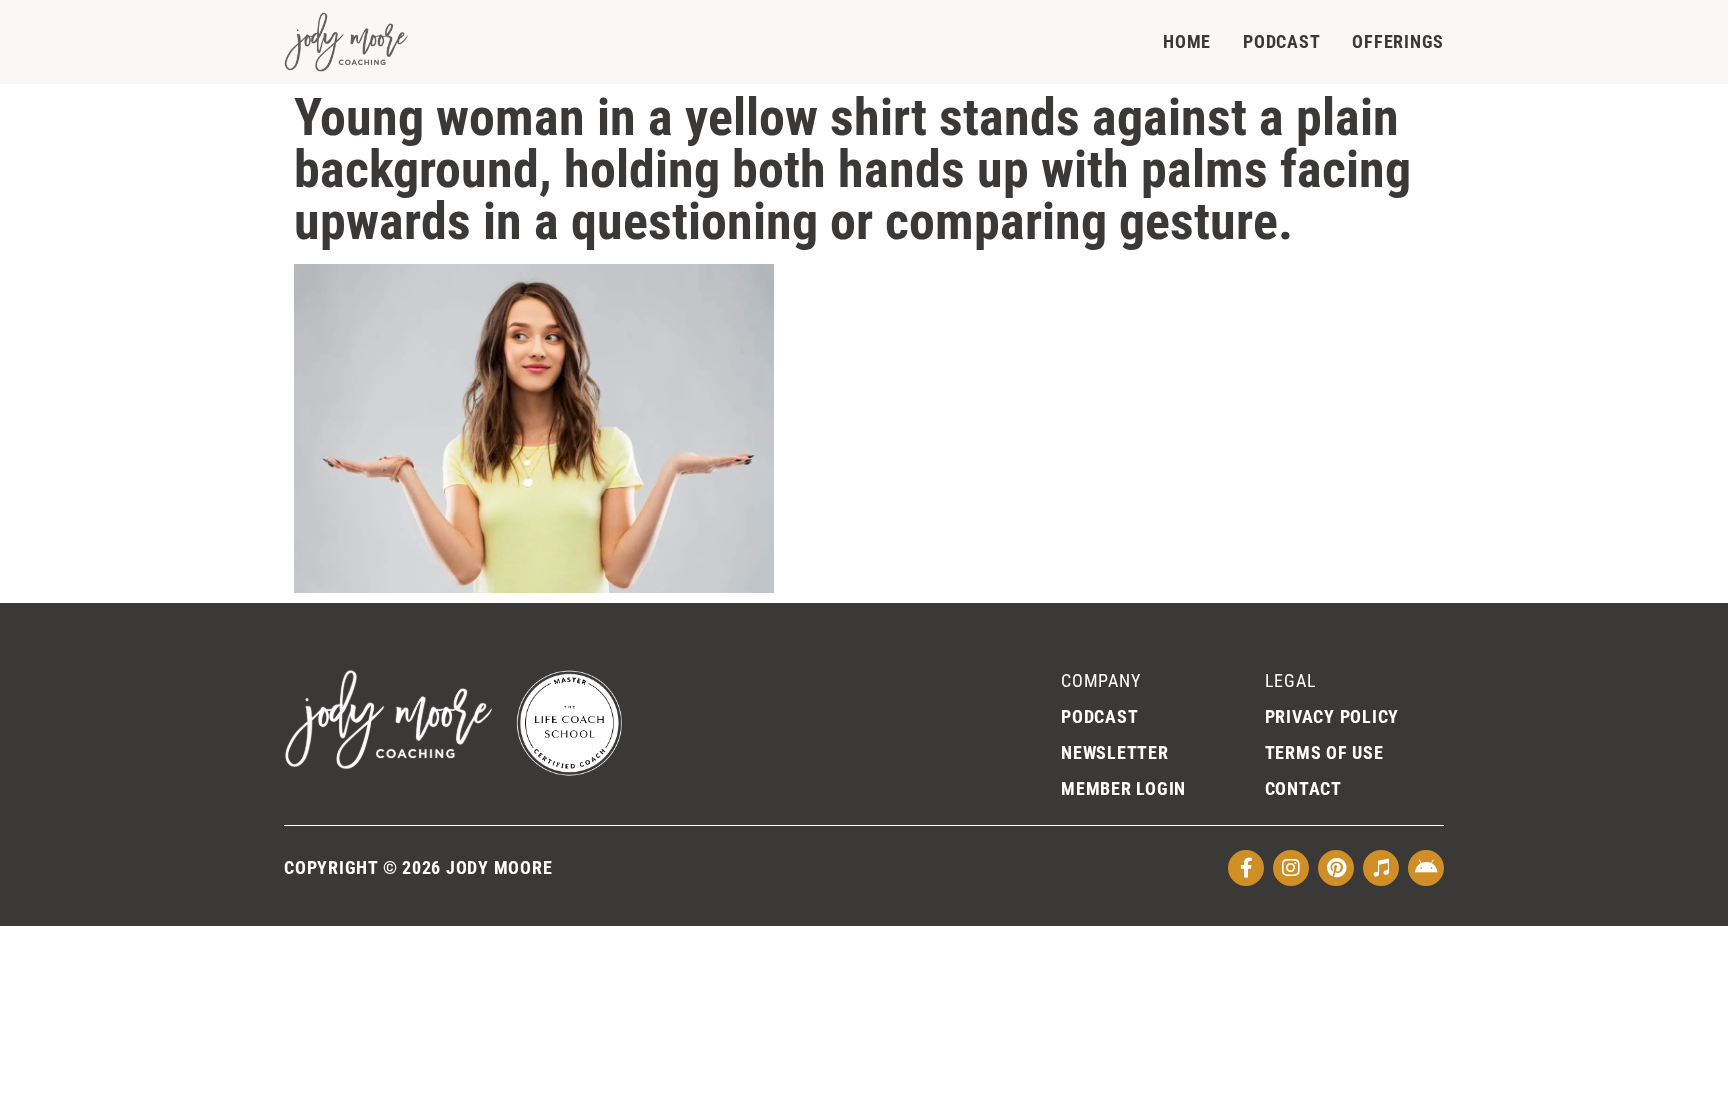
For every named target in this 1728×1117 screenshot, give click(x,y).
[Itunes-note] (1381, 868)
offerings (1398, 41)
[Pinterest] (1336, 868)
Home (1187, 41)
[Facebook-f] (1246, 868)
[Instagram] (1291, 868)
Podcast (1281, 41)
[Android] (1426, 868)
